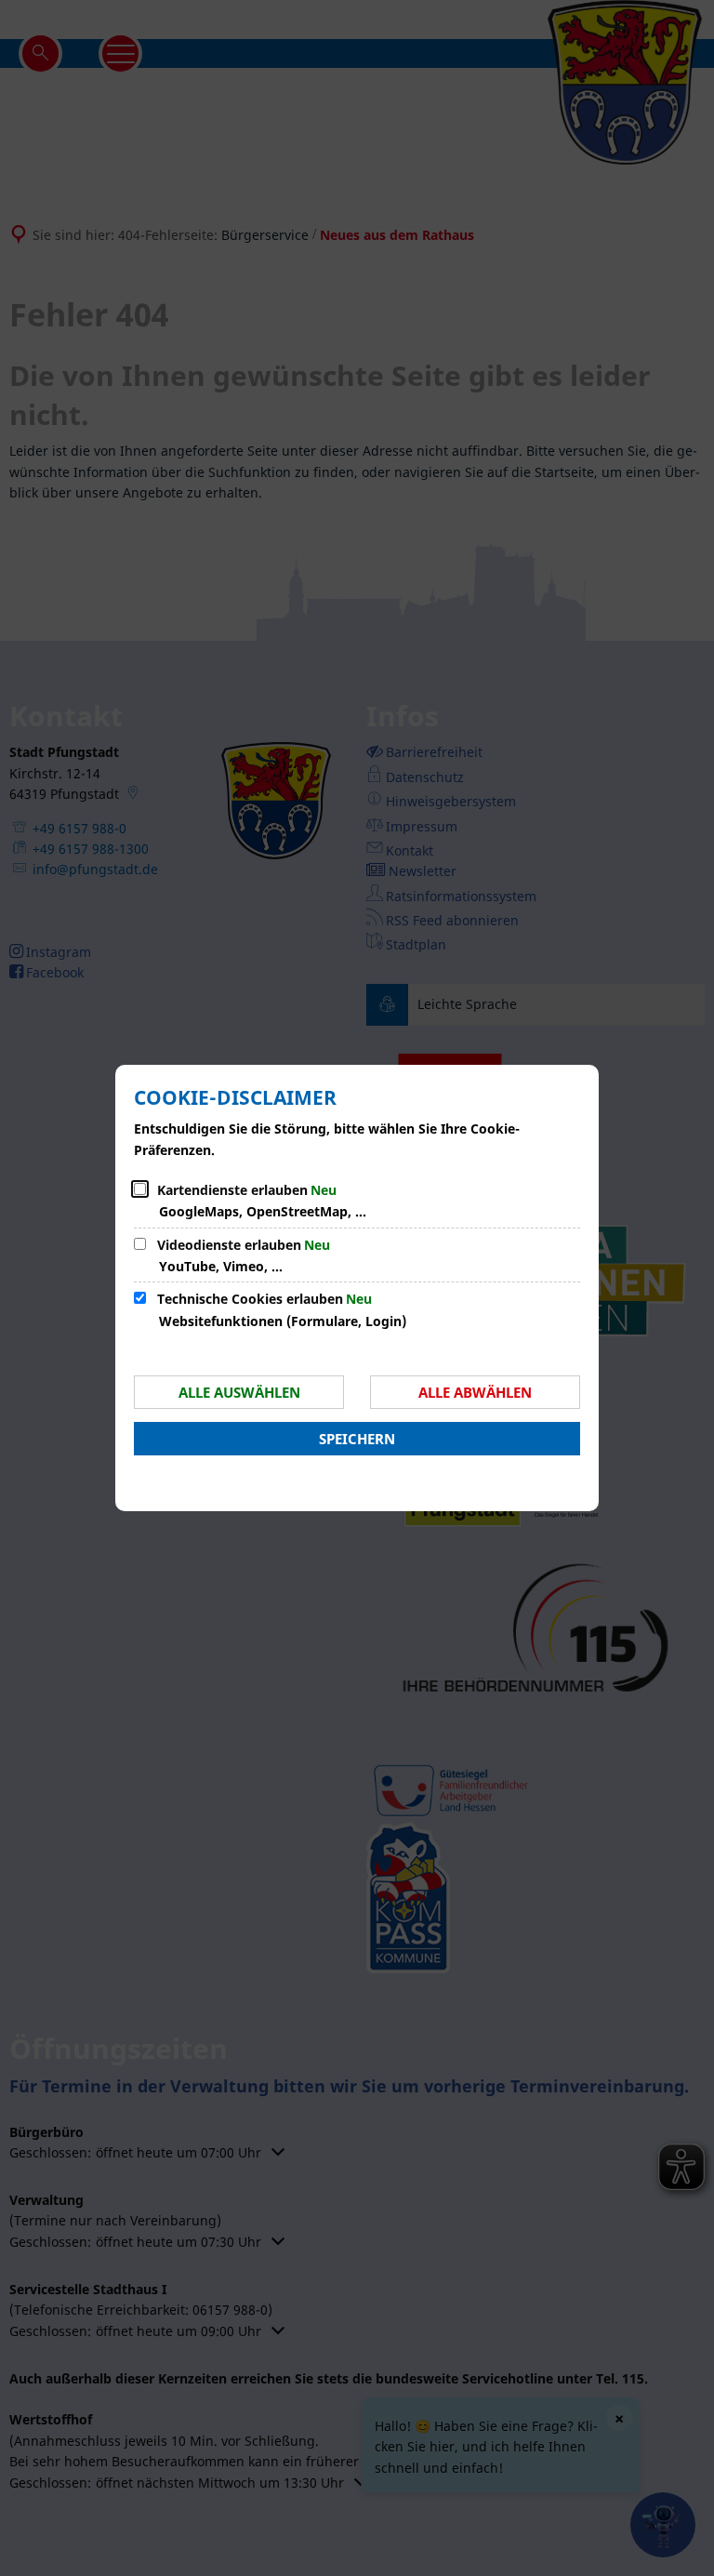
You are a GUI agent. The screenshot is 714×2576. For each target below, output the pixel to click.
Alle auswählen (239, 1392)
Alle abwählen (475, 1392)
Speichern (357, 1439)
